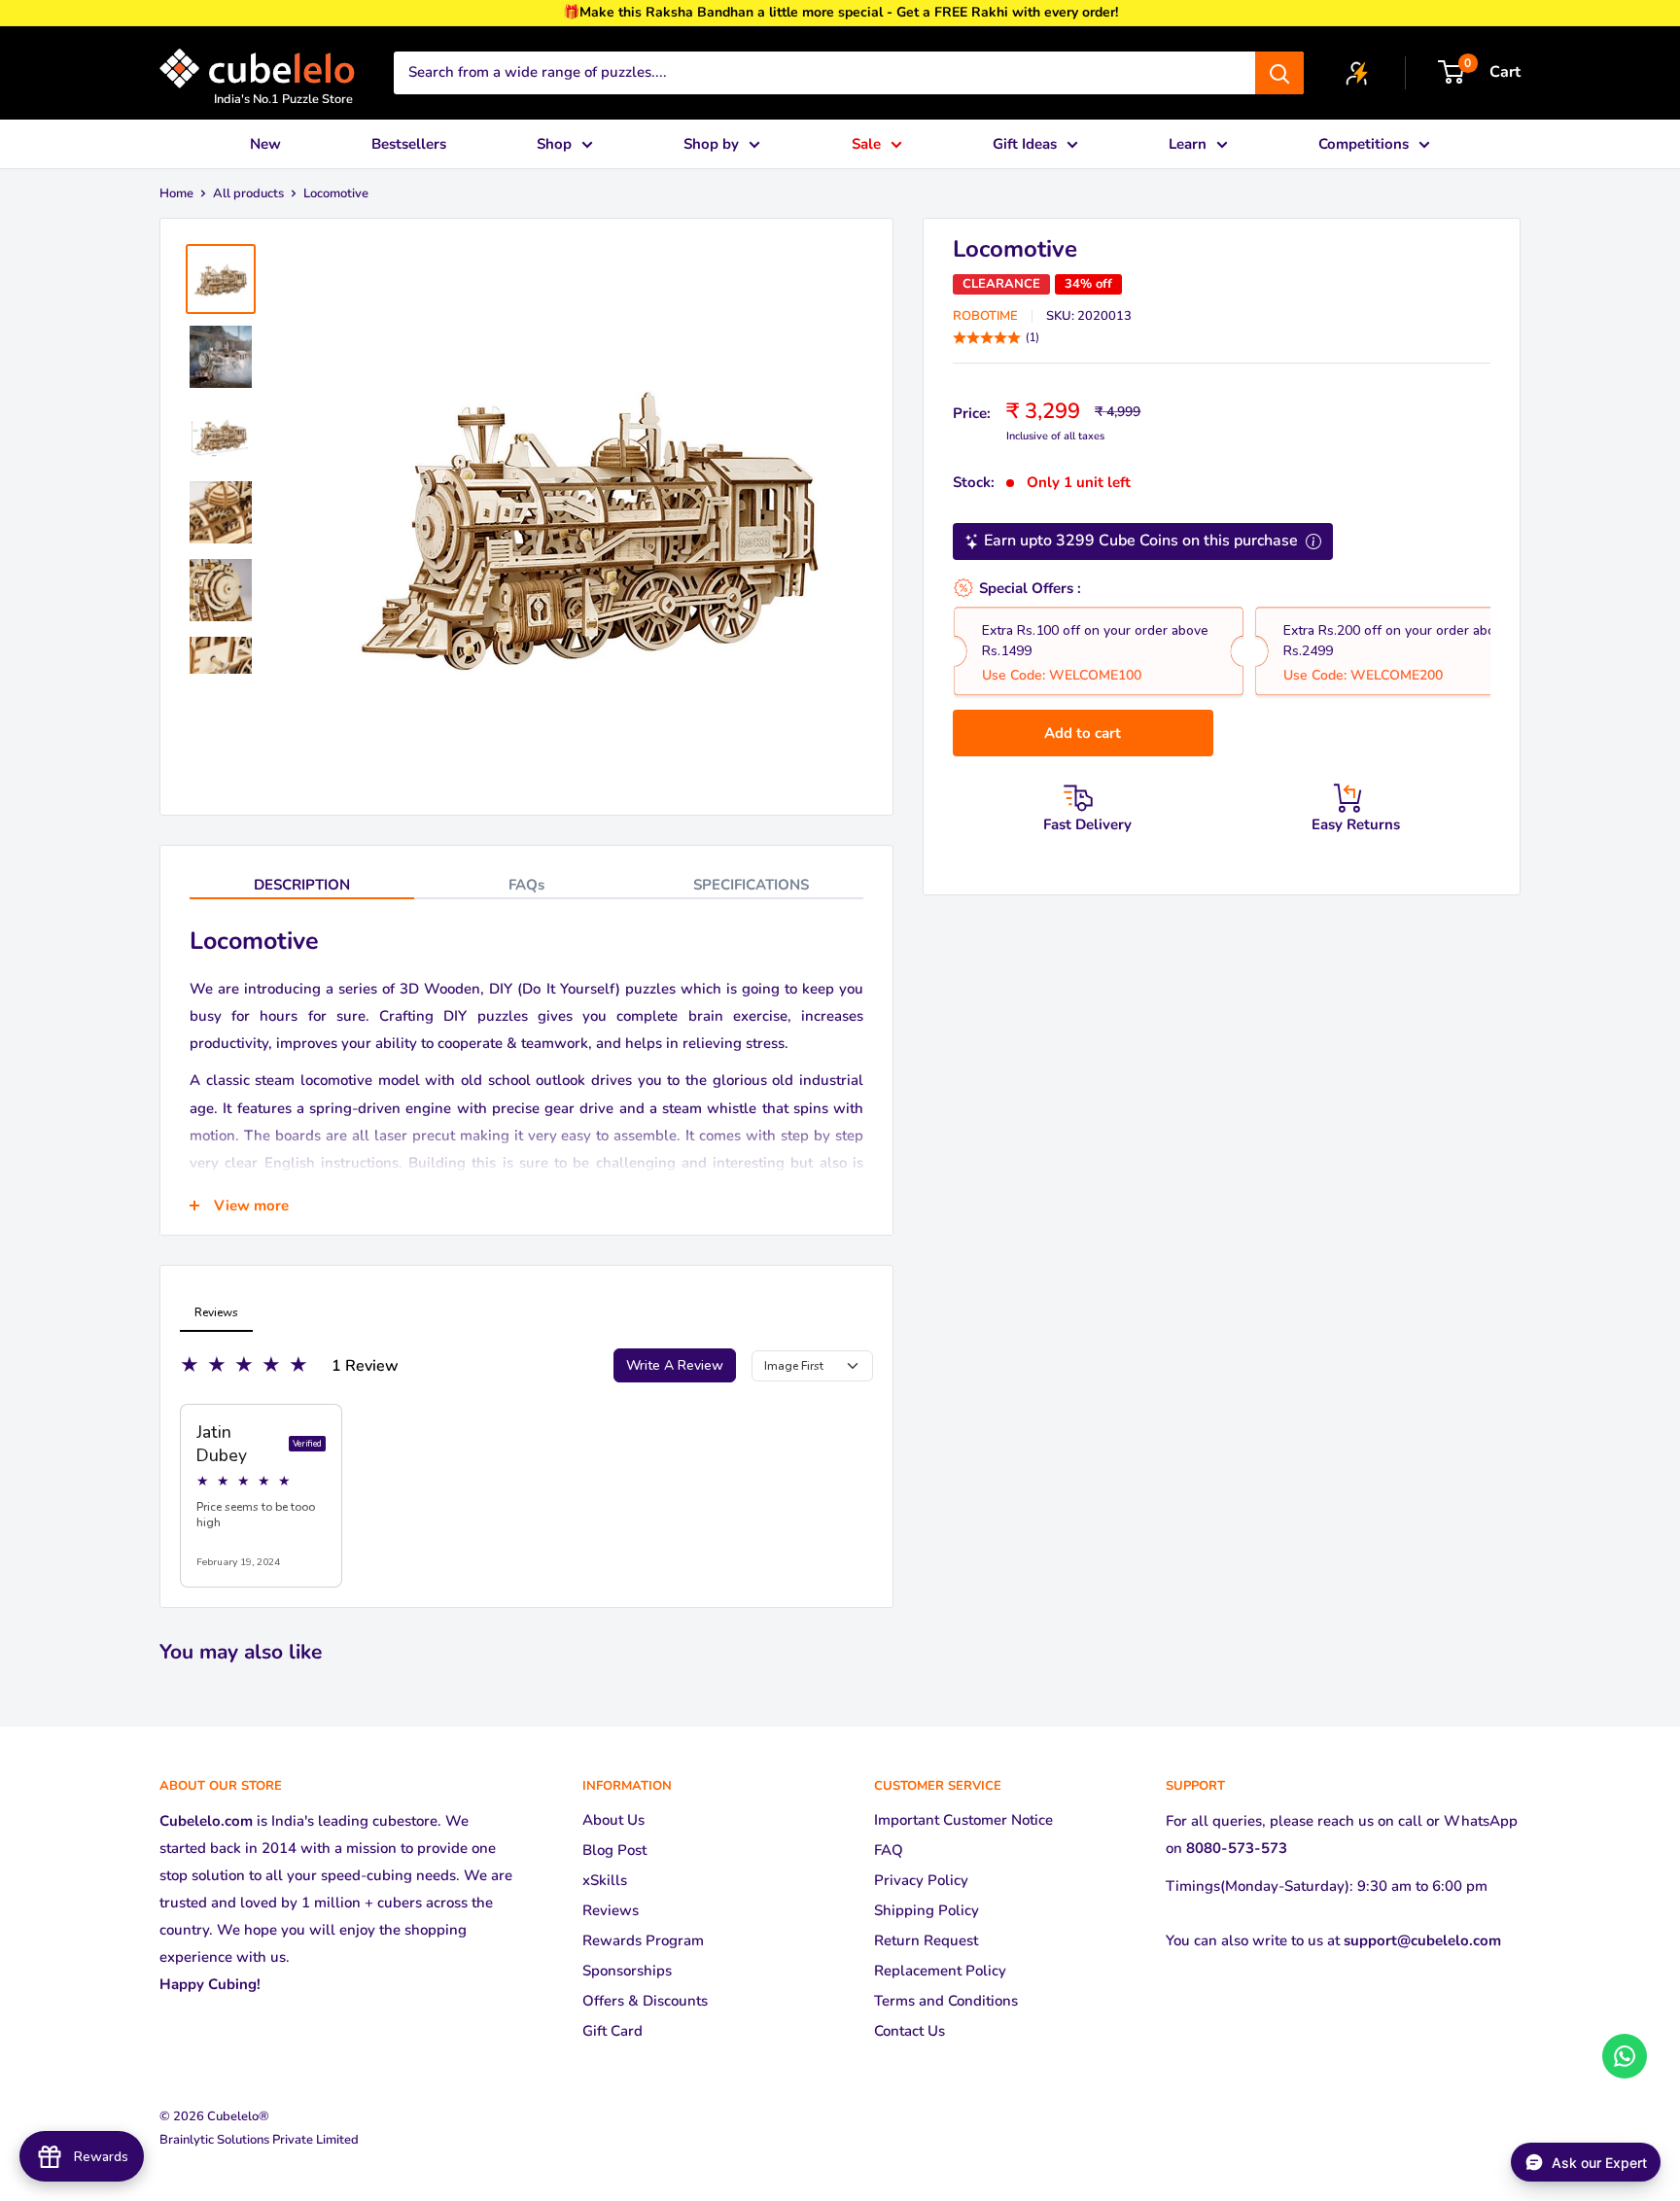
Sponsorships (627, 1971)
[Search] (1279, 73)
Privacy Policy (921, 1880)
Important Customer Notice (963, 1820)
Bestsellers (409, 144)
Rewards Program (643, 1940)
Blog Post (614, 1850)
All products (248, 193)
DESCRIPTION (302, 885)
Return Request (926, 1940)
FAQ (889, 1850)
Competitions (1364, 144)
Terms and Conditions (946, 2001)
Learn (1188, 144)
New (265, 144)
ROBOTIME (985, 316)
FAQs (526, 885)
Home (176, 193)
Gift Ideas (1025, 144)
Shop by (711, 144)
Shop (554, 144)
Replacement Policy (940, 1971)
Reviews (611, 1910)
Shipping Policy (927, 1910)
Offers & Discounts (645, 2001)
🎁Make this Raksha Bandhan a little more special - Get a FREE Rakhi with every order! (840, 12)
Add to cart (1083, 733)
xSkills (605, 1880)
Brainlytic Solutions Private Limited (259, 2140)
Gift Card (612, 2031)
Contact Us (910, 2031)
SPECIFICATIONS (751, 885)
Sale (866, 144)
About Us (613, 1820)
